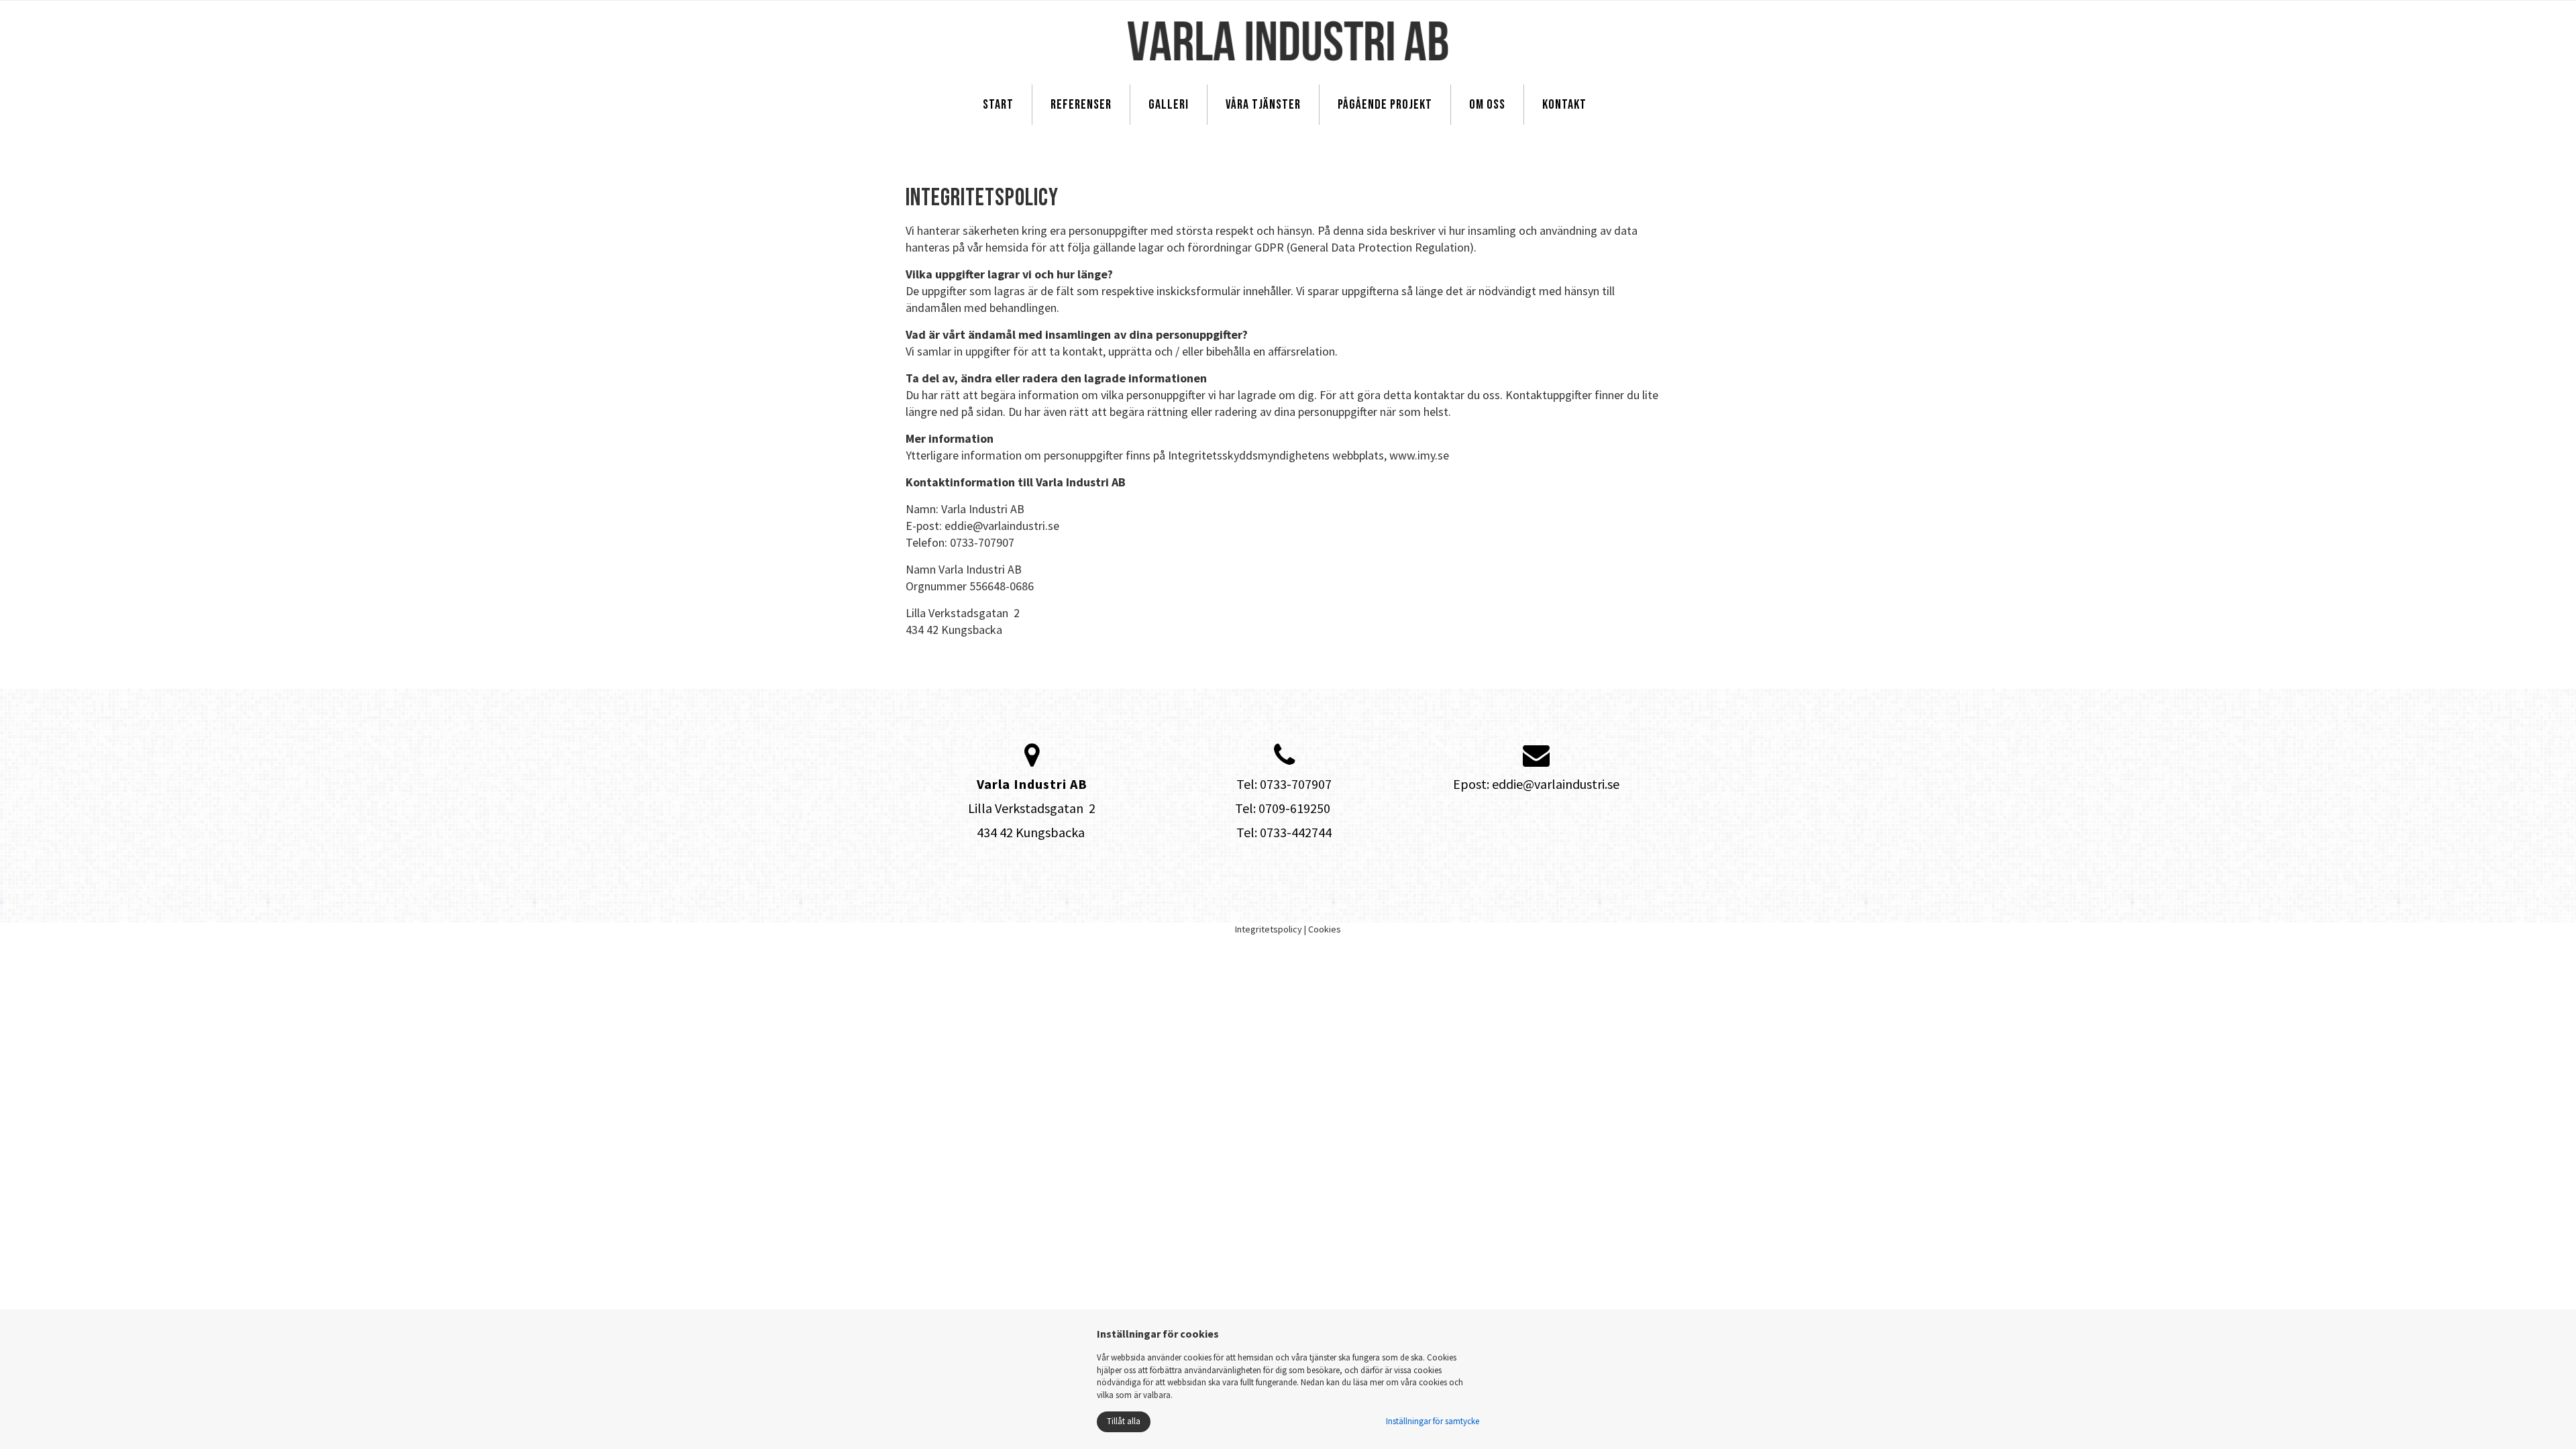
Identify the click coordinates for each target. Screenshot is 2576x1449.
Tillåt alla (1124, 1421)
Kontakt (1564, 105)
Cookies (1325, 929)
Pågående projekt (1385, 105)
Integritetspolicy (1269, 929)
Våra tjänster (1263, 105)
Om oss (1487, 105)
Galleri (1169, 105)
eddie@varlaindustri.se (1556, 784)
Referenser (1081, 105)
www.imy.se (1419, 455)
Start (998, 105)
